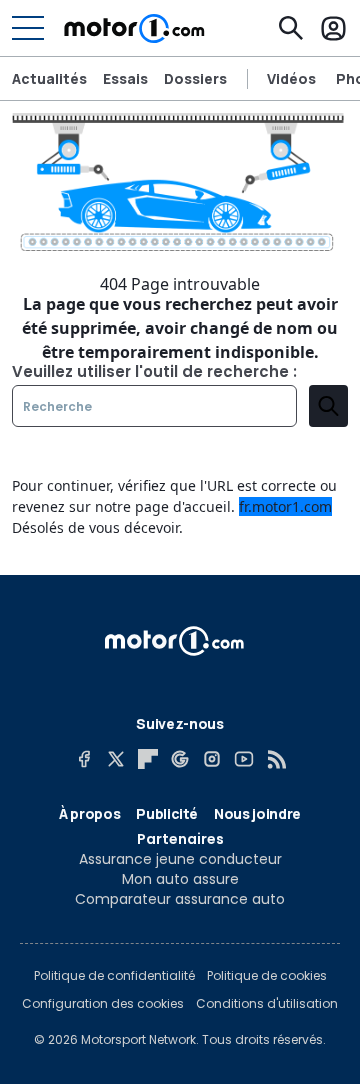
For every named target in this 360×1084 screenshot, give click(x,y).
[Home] (134, 28)
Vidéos (291, 79)
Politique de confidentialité (114, 976)
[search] (328, 406)
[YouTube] (244, 759)
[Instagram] (212, 759)
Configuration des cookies (103, 1004)
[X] (116, 759)
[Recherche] (291, 28)
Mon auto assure (180, 879)
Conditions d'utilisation (267, 1004)
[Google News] (180, 759)
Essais (125, 78)
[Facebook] (84, 759)
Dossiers (195, 78)
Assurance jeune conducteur (180, 859)
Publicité (167, 813)
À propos (89, 813)
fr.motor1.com (285, 506)
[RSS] (276, 759)
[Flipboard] (148, 759)
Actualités (49, 78)
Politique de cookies (267, 976)
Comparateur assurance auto (180, 899)
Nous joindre (257, 813)
